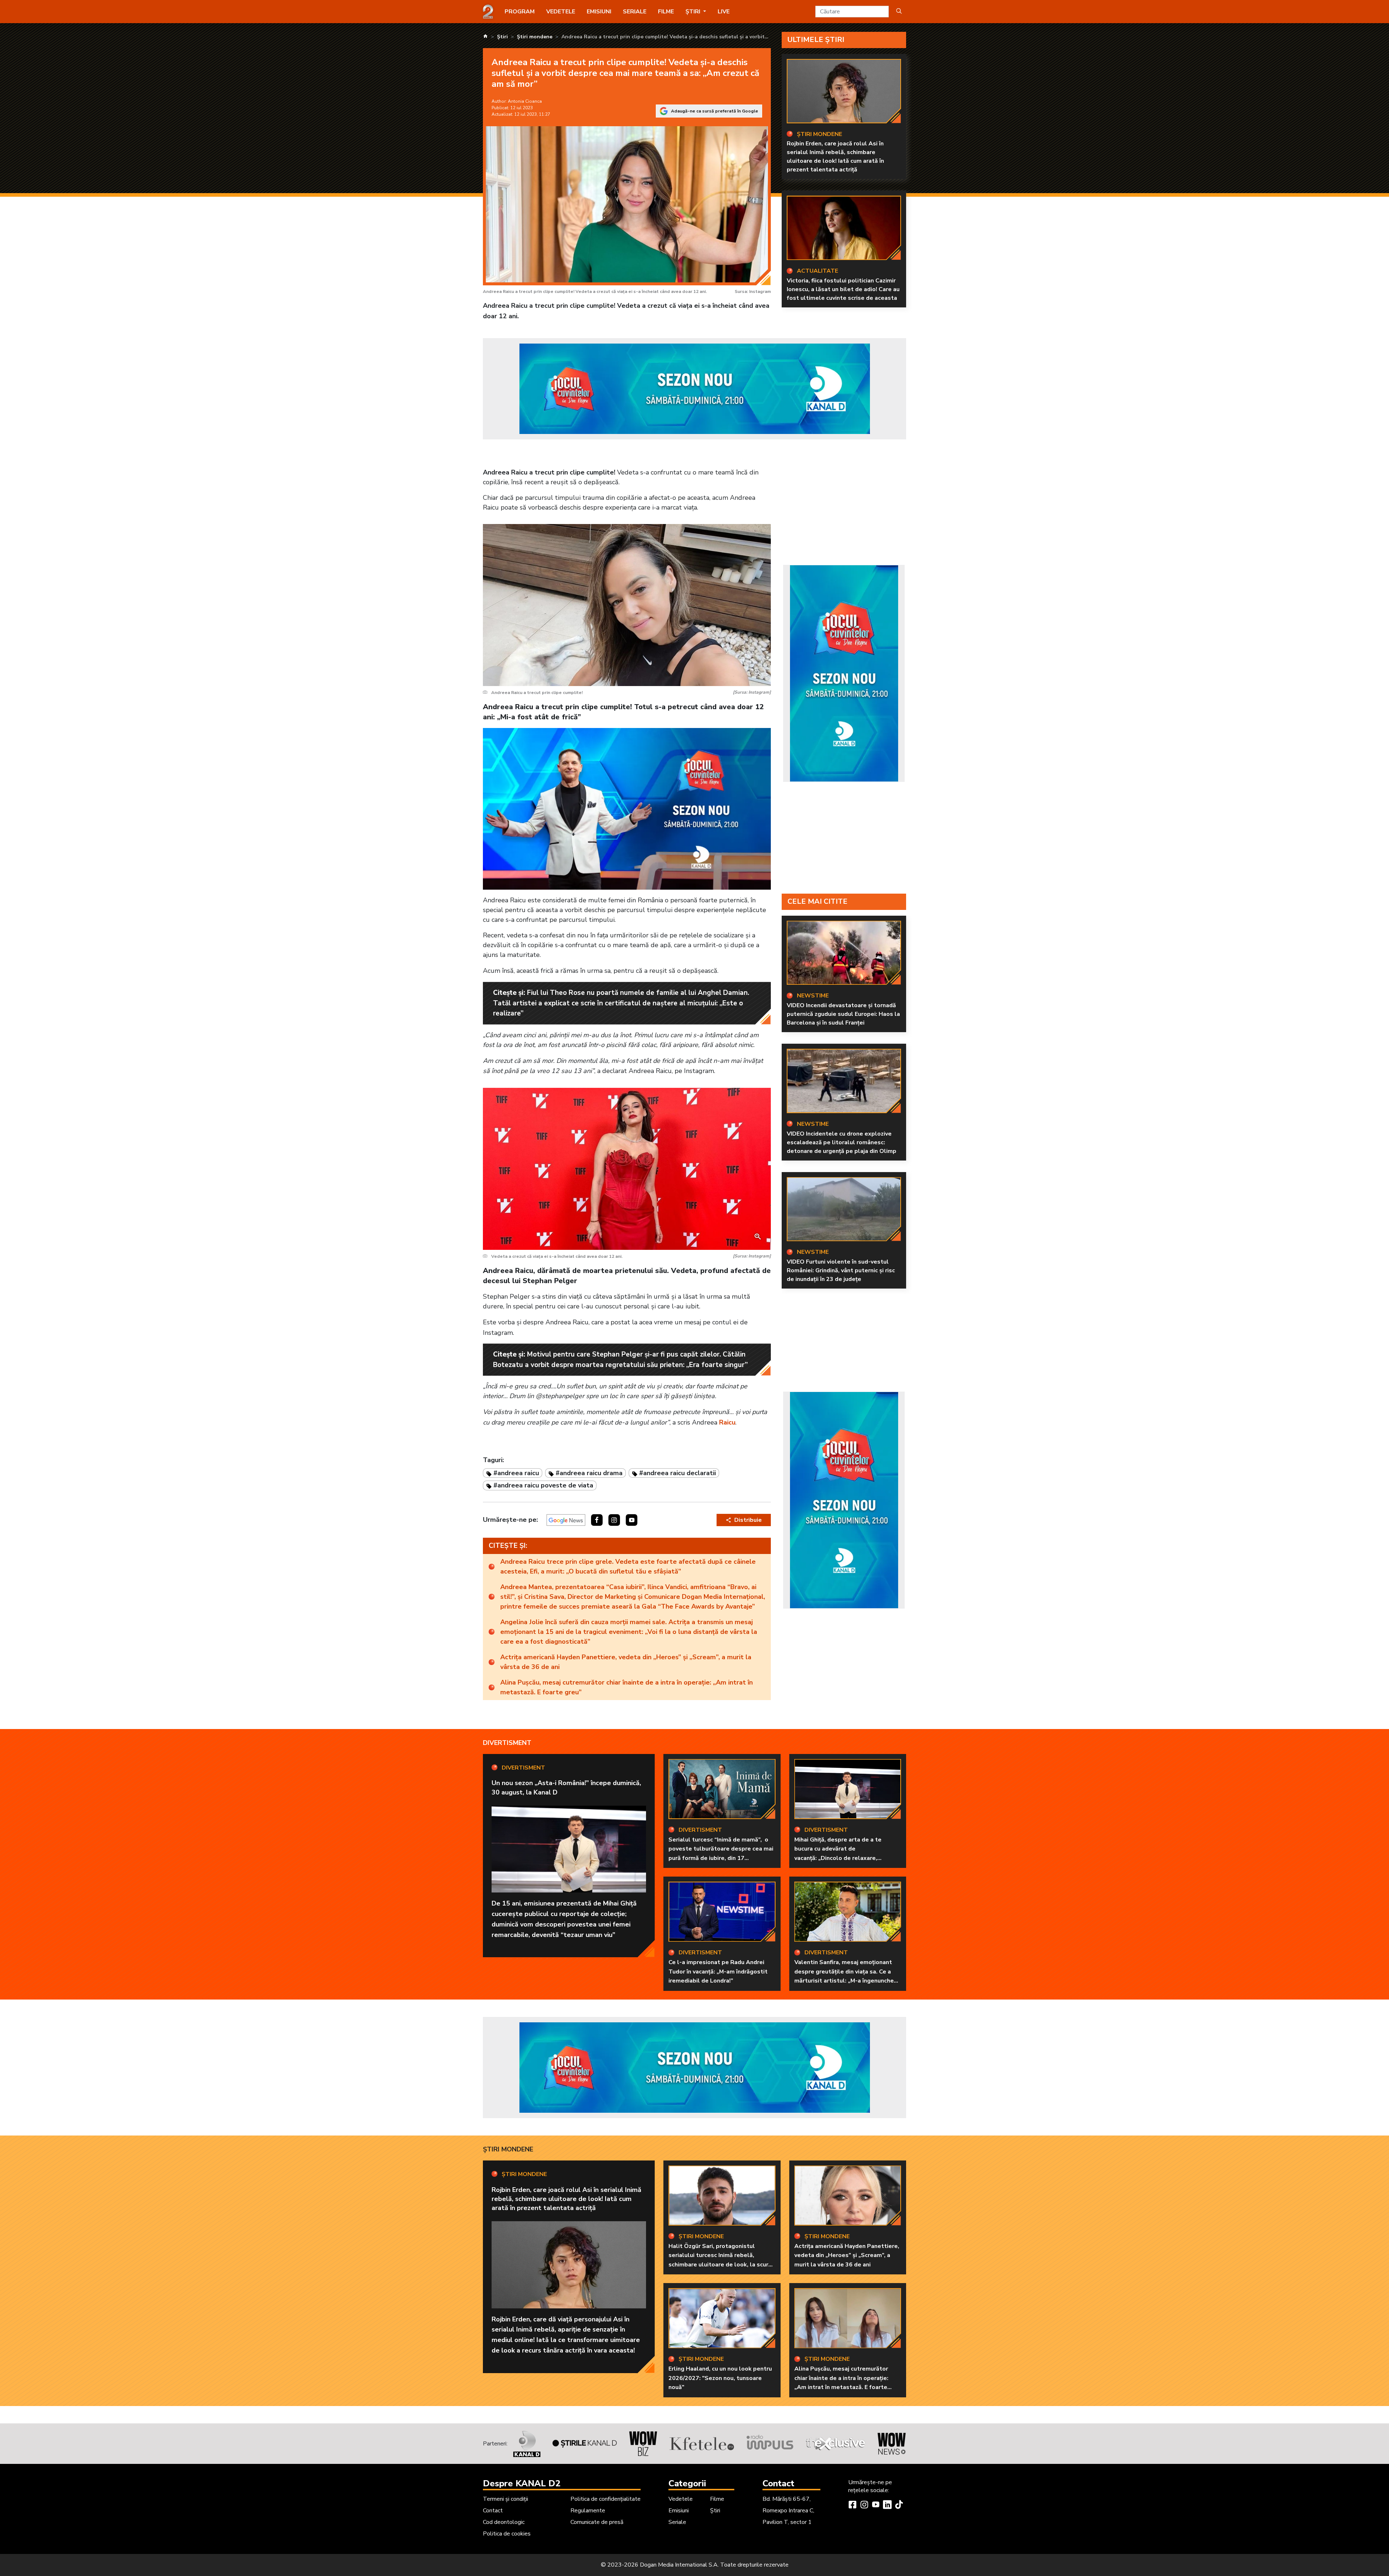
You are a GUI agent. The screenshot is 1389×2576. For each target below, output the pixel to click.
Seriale (635, 12)
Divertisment (507, 1743)
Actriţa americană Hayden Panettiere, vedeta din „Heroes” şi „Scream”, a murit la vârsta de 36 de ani (626, 1662)
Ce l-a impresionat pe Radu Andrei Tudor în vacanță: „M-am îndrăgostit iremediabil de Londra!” (718, 1972)
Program (520, 12)
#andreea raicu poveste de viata (543, 1485)
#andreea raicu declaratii (677, 1473)
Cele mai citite (817, 901)
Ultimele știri (816, 40)
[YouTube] (876, 2505)
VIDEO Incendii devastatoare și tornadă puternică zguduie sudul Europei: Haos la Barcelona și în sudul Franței (843, 1014)
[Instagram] (864, 2505)
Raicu (727, 1422)
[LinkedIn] (887, 2505)
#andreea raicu (516, 1473)
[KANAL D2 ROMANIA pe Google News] (566, 1520)
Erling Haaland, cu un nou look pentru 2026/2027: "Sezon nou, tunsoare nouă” (720, 2378)
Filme (666, 12)
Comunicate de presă (597, 2522)
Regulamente (588, 2511)
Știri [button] (694, 12)
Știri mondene (508, 2149)
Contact (493, 2511)
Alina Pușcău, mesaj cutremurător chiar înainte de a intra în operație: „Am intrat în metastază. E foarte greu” (626, 1687)
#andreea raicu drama (589, 1473)
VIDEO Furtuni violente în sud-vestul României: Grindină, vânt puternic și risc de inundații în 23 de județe (841, 1270)
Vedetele (561, 12)
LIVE (724, 12)
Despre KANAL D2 (522, 2483)
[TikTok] (899, 2505)
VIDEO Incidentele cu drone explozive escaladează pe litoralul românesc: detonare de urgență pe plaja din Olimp (842, 1142)
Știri (715, 2511)
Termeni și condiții (506, 2499)
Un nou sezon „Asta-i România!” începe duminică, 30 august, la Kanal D (566, 1787)
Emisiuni (599, 12)
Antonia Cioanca (525, 101)
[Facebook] (853, 2505)
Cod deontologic (504, 2522)
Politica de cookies (507, 2534)
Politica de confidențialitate (606, 2499)
